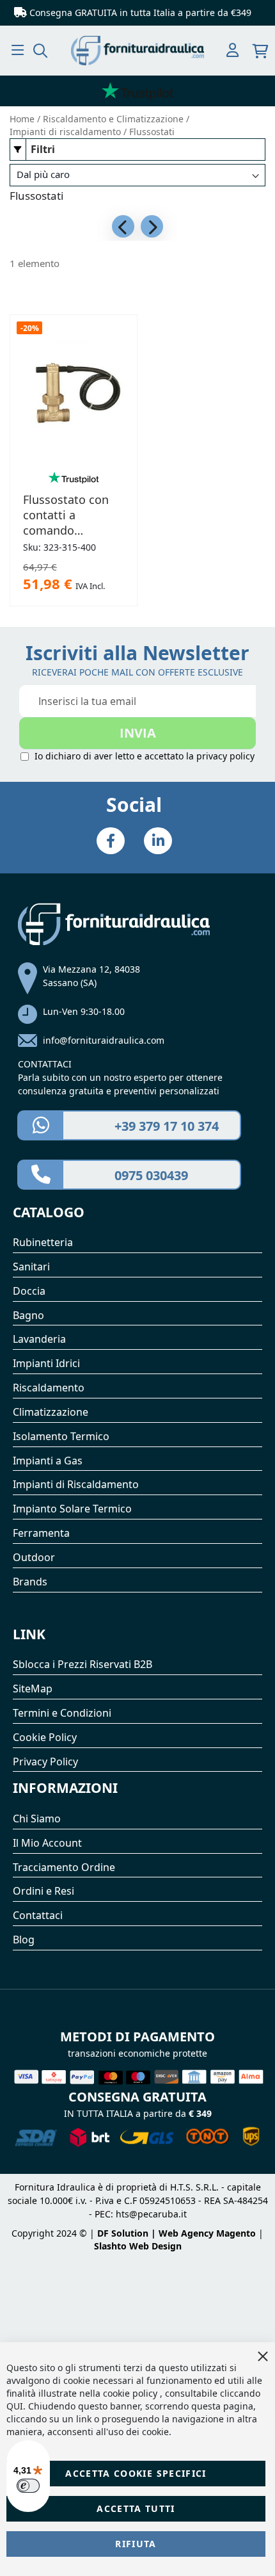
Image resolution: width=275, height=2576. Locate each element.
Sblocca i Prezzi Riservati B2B (82, 1664)
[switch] (28, 2486)
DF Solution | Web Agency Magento (177, 2233)
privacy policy (225, 756)
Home (23, 119)
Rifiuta (136, 2544)
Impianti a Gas (48, 1461)
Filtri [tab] (43, 149)
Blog (24, 1940)
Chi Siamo (37, 1819)
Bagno (28, 1315)
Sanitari (31, 1267)
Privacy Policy (45, 1762)
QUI (15, 2406)
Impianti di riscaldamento (67, 132)
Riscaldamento (49, 1388)
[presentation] (123, 226)
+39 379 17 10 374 (167, 1126)
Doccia (29, 1291)
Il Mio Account (47, 1843)
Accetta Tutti (136, 2508)
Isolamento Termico (61, 1436)
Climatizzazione (51, 1412)
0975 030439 (151, 1175)
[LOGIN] (232, 51)
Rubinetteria (43, 1242)
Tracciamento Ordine (64, 1867)
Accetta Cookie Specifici (136, 2473)
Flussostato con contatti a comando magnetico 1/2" (66, 515)
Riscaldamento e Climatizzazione (114, 119)
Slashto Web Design (138, 2246)
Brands (30, 1582)
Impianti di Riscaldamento (76, 1484)
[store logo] (137, 51)
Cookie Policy (45, 1737)
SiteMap (33, 1689)
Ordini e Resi (43, 1891)
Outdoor (34, 1557)
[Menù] (18, 50)
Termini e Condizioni (62, 1713)
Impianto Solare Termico (72, 1509)
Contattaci (38, 1915)
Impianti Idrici (46, 1363)
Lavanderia (39, 1339)
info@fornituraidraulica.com (104, 1040)
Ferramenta (41, 1533)
